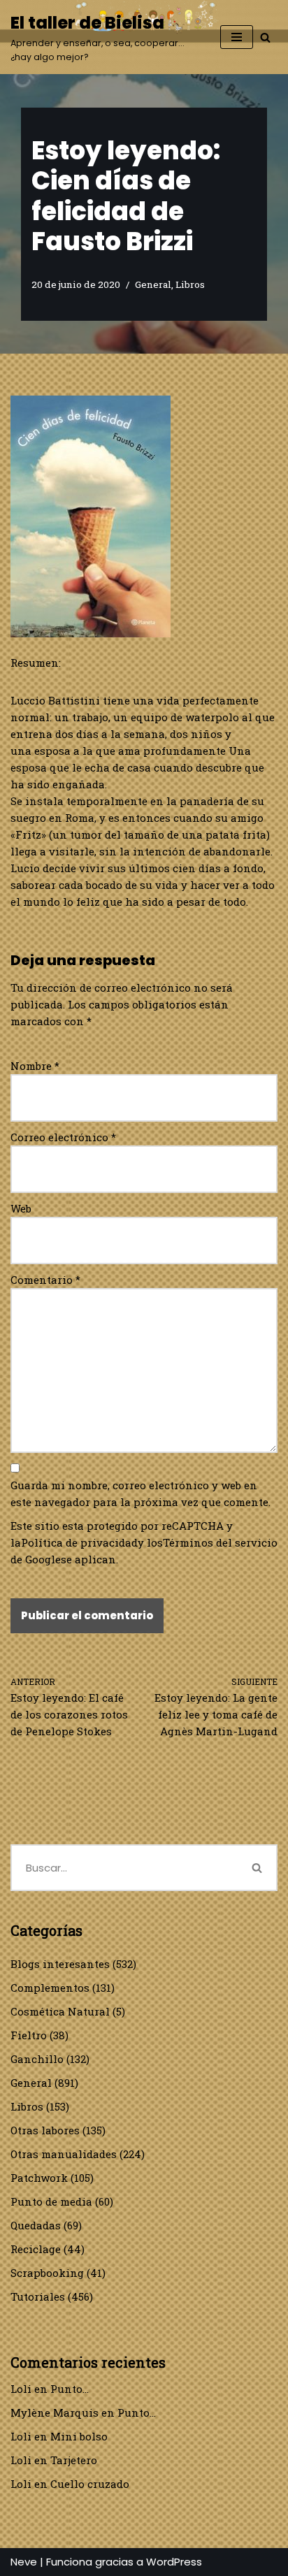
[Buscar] (265, 37)
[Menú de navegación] (237, 37)
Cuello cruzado (90, 2484)
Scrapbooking (47, 2273)
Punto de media (51, 2201)
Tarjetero (74, 2460)
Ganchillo (37, 2059)
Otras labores (45, 2130)
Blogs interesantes (60, 1964)
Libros (190, 284)
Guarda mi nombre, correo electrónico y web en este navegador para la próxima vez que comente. (141, 1493)
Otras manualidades (64, 2154)
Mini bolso (79, 2436)
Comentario (45, 1280)
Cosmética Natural (60, 2011)
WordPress (174, 2562)
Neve (24, 2562)
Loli (21, 2389)
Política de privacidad (79, 1542)
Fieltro (29, 2035)
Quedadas (36, 2225)
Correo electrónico (63, 1137)
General (153, 284)
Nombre (35, 1066)
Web (21, 1208)
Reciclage (36, 2249)
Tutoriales (38, 2296)
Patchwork (39, 2178)
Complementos (50, 1988)
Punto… (70, 2389)
